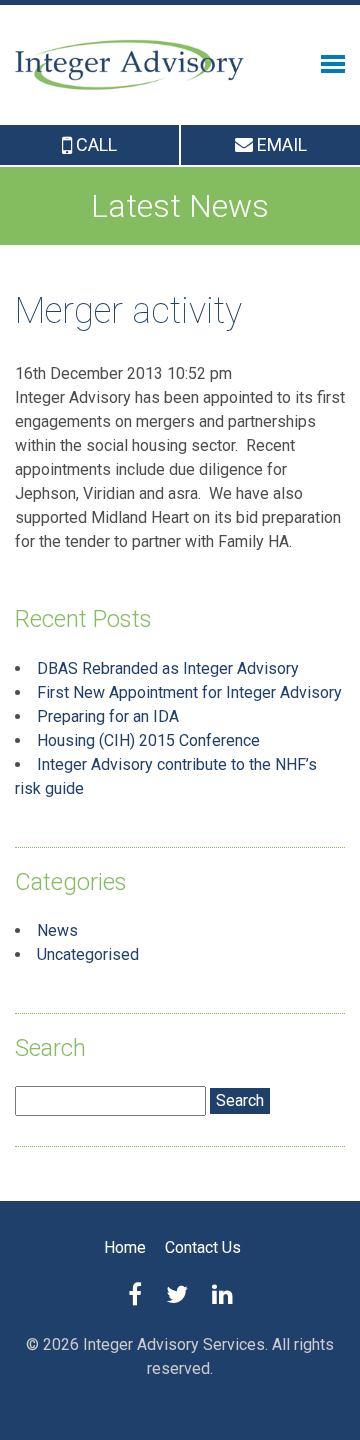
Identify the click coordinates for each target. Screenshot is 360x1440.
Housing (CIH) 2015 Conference (148, 740)
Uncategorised (88, 954)
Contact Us (203, 1247)
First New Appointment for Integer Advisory (189, 692)
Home (125, 1247)
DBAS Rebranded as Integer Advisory (168, 668)
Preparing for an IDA (108, 716)
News (57, 930)
